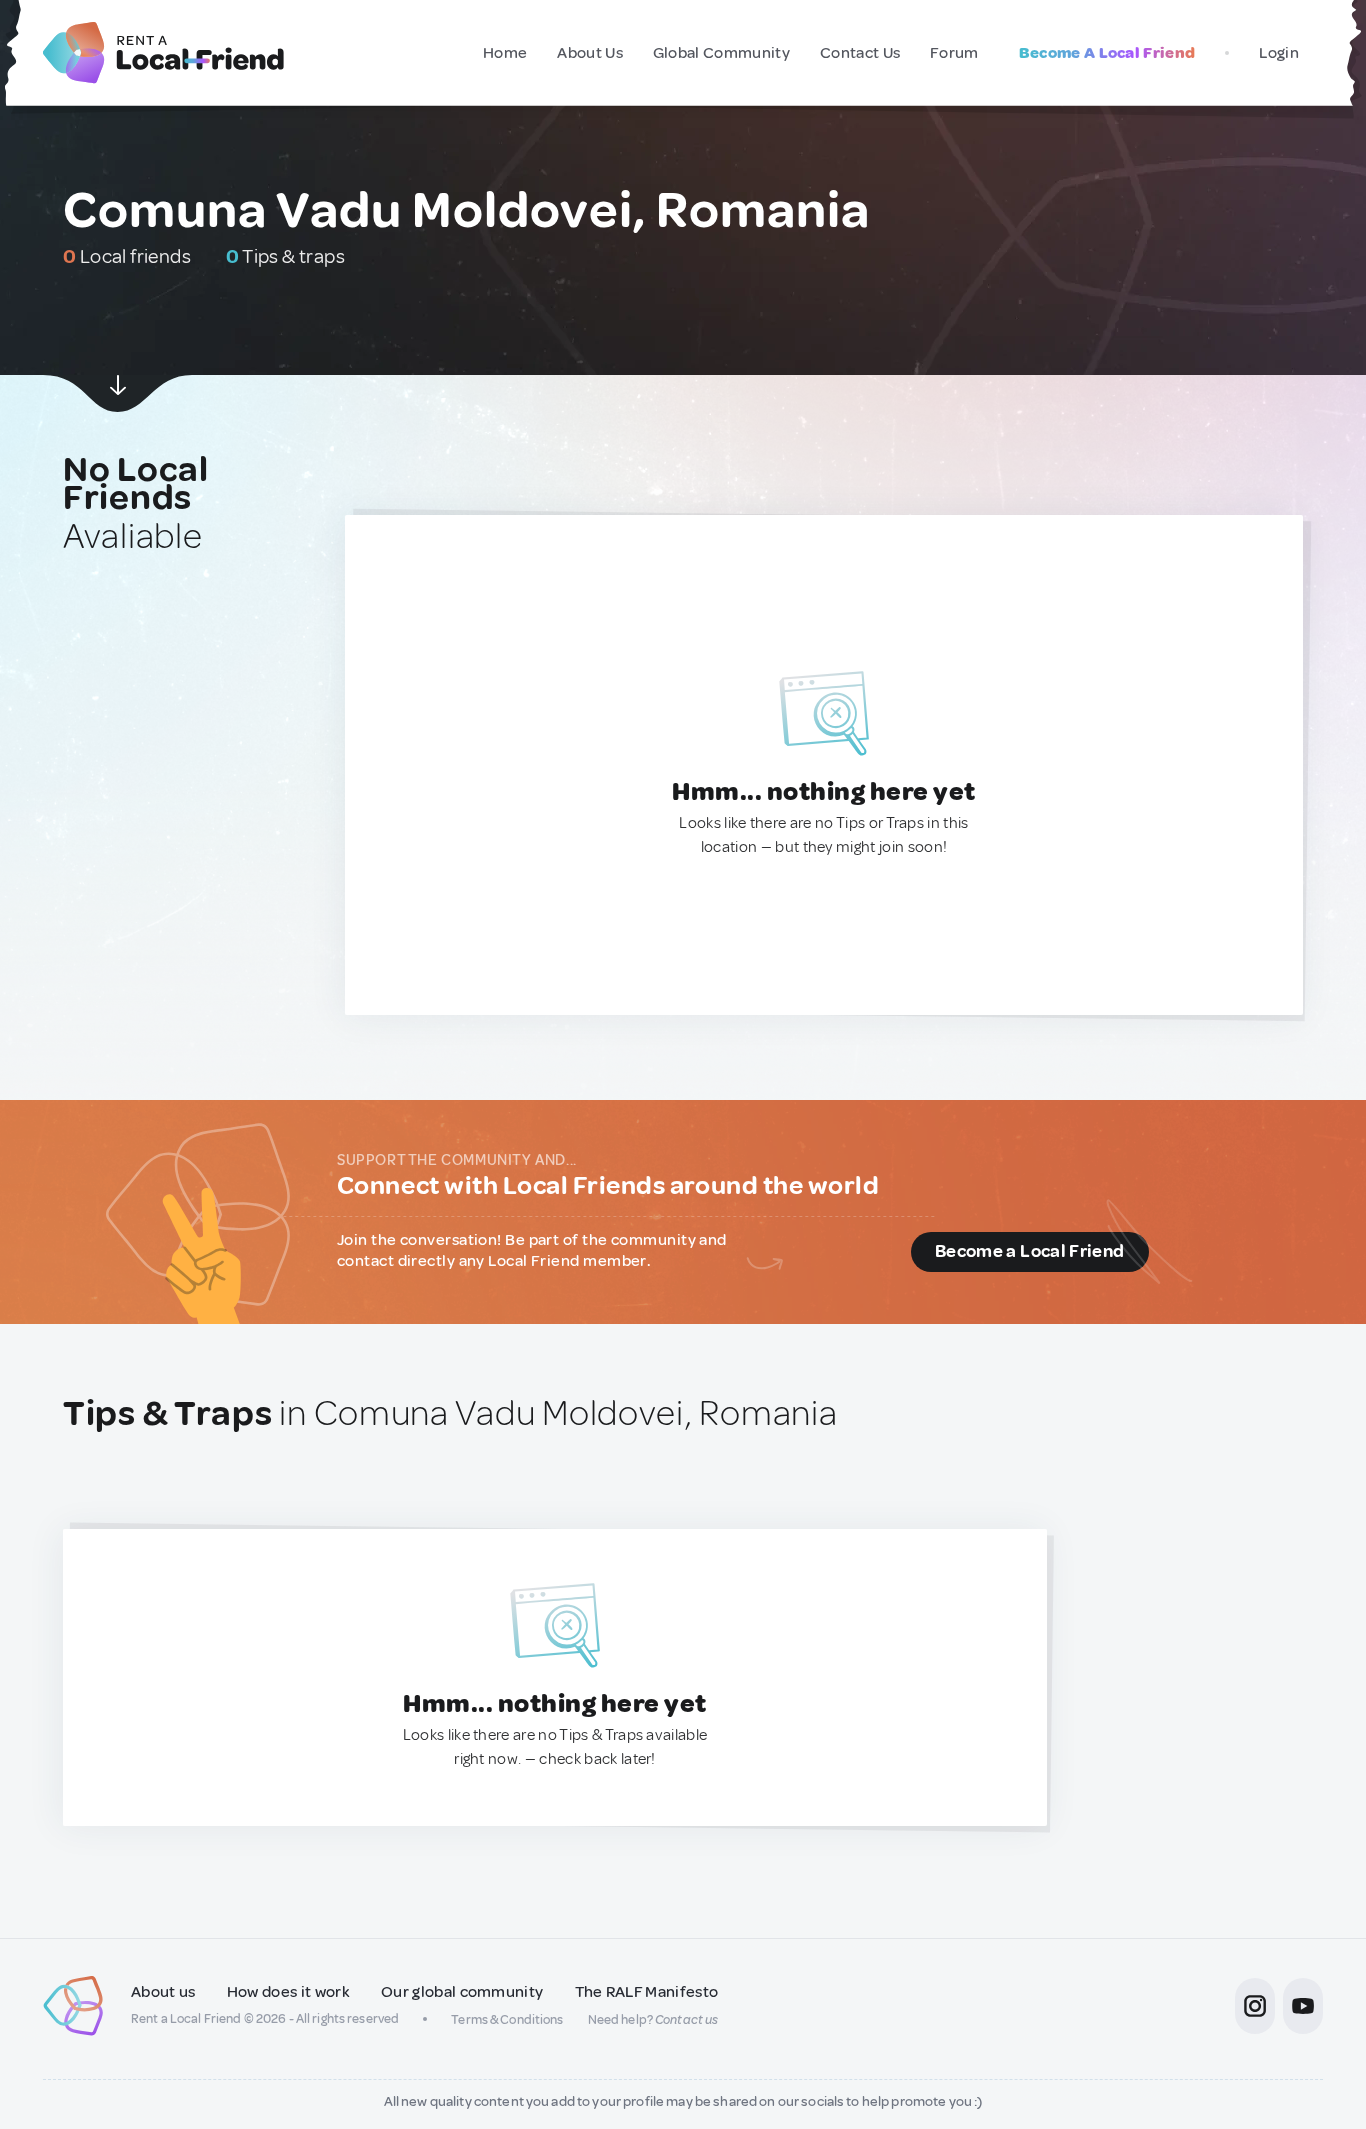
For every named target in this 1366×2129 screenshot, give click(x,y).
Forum (954, 53)
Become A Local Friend (1107, 53)
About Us (590, 53)
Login (1279, 53)
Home (505, 53)
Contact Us (860, 53)
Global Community (721, 53)
